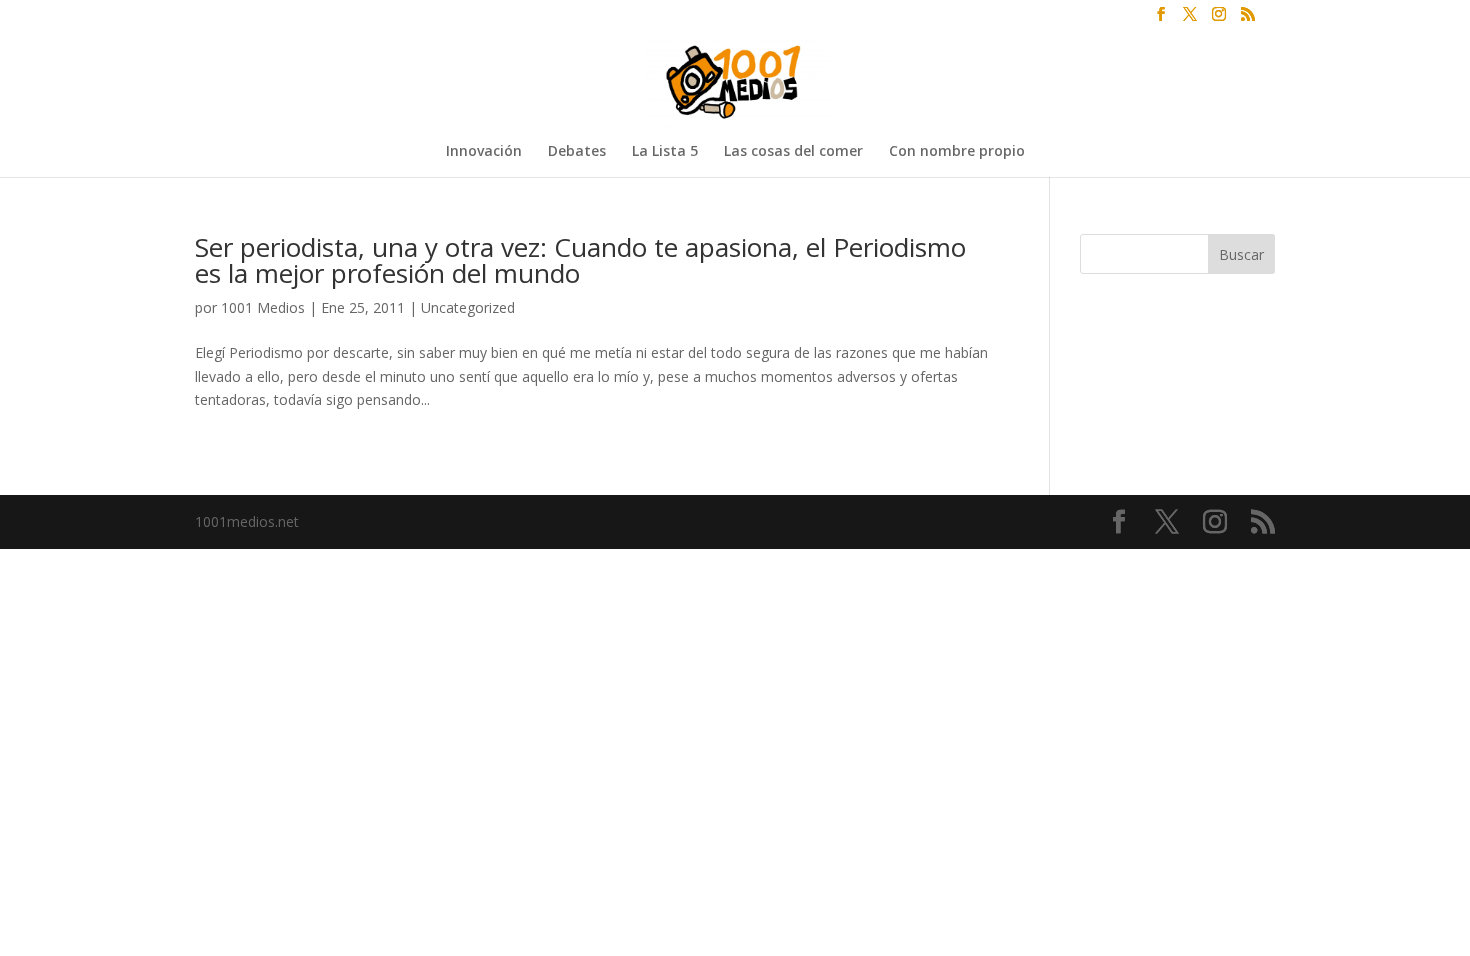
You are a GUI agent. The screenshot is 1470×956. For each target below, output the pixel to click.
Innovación (484, 152)
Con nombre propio (957, 152)
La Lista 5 (665, 152)
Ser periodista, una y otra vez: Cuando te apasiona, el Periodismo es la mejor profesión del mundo (580, 260)
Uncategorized (468, 307)
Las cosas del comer (793, 152)
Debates (577, 152)
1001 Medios (263, 307)
